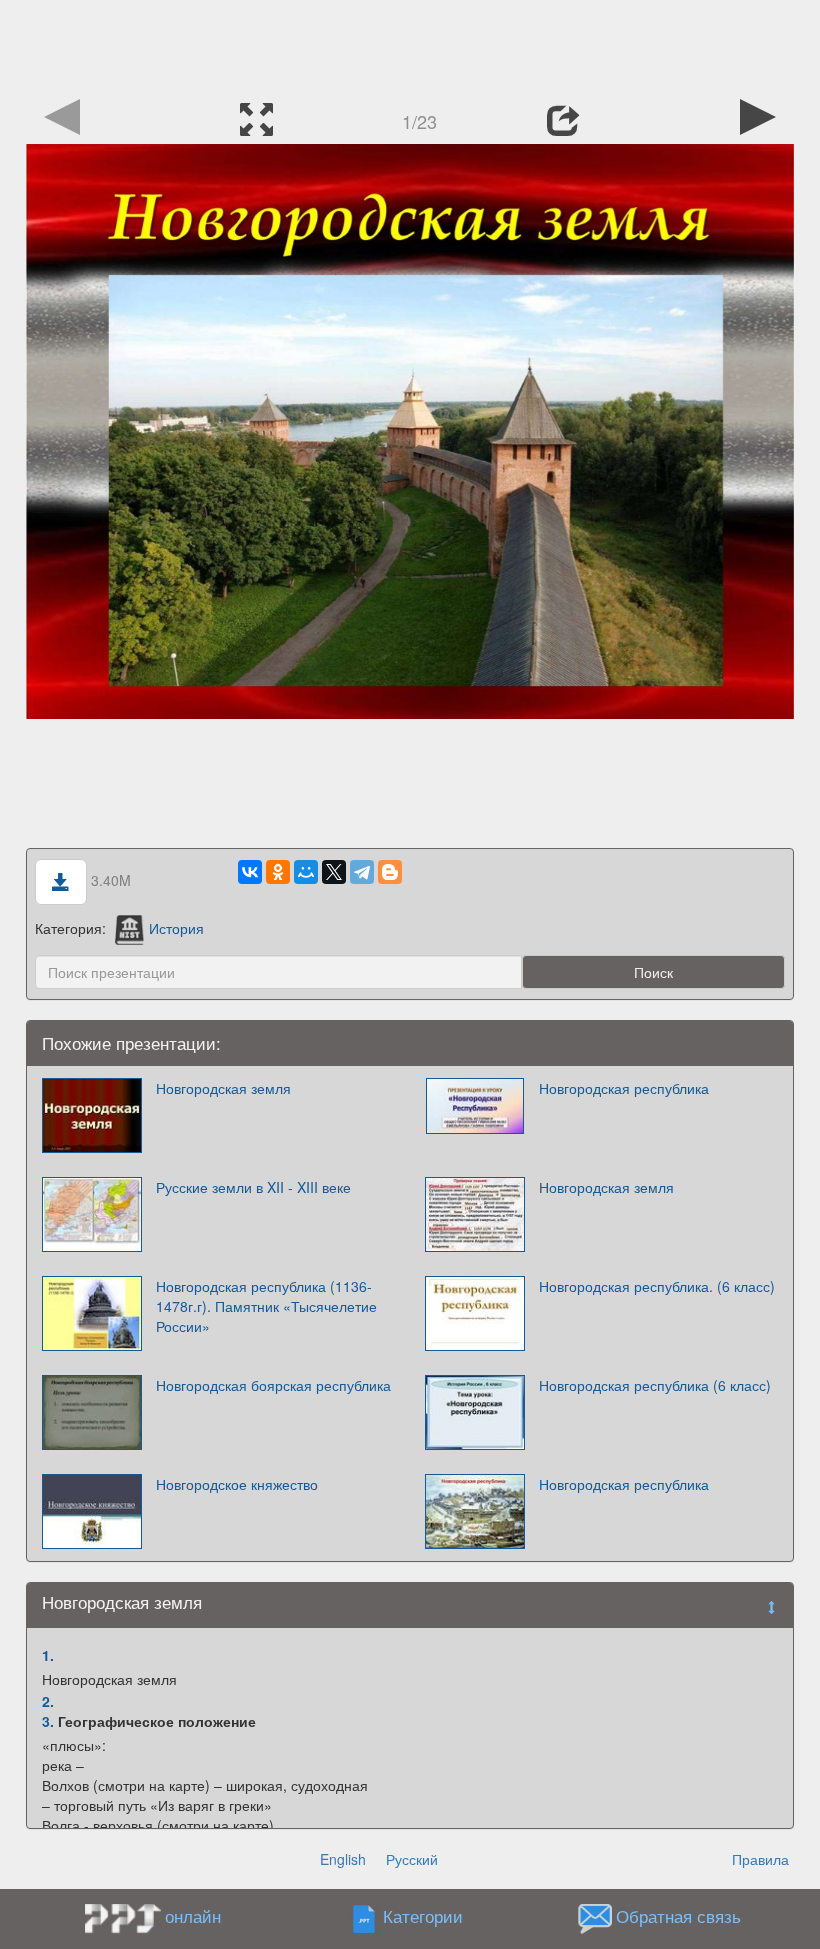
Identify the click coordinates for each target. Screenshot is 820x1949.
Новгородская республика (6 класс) (655, 1385)
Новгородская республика (624, 1088)
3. (48, 1721)
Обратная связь (678, 1917)
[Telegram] (362, 872)
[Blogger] (390, 872)
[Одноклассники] (278, 872)
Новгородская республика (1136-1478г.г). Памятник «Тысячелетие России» (266, 1306)
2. (48, 1701)
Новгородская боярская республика (273, 1385)
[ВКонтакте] (250, 872)
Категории (423, 1917)
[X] (334, 872)
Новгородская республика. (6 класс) (657, 1286)
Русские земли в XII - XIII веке (253, 1187)
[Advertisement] (410, 45)
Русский (412, 1859)
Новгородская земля (223, 1088)
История (176, 928)
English (343, 1859)
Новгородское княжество (237, 1484)
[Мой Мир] (306, 872)
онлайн (193, 1916)
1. (48, 1655)
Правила (760, 1859)
